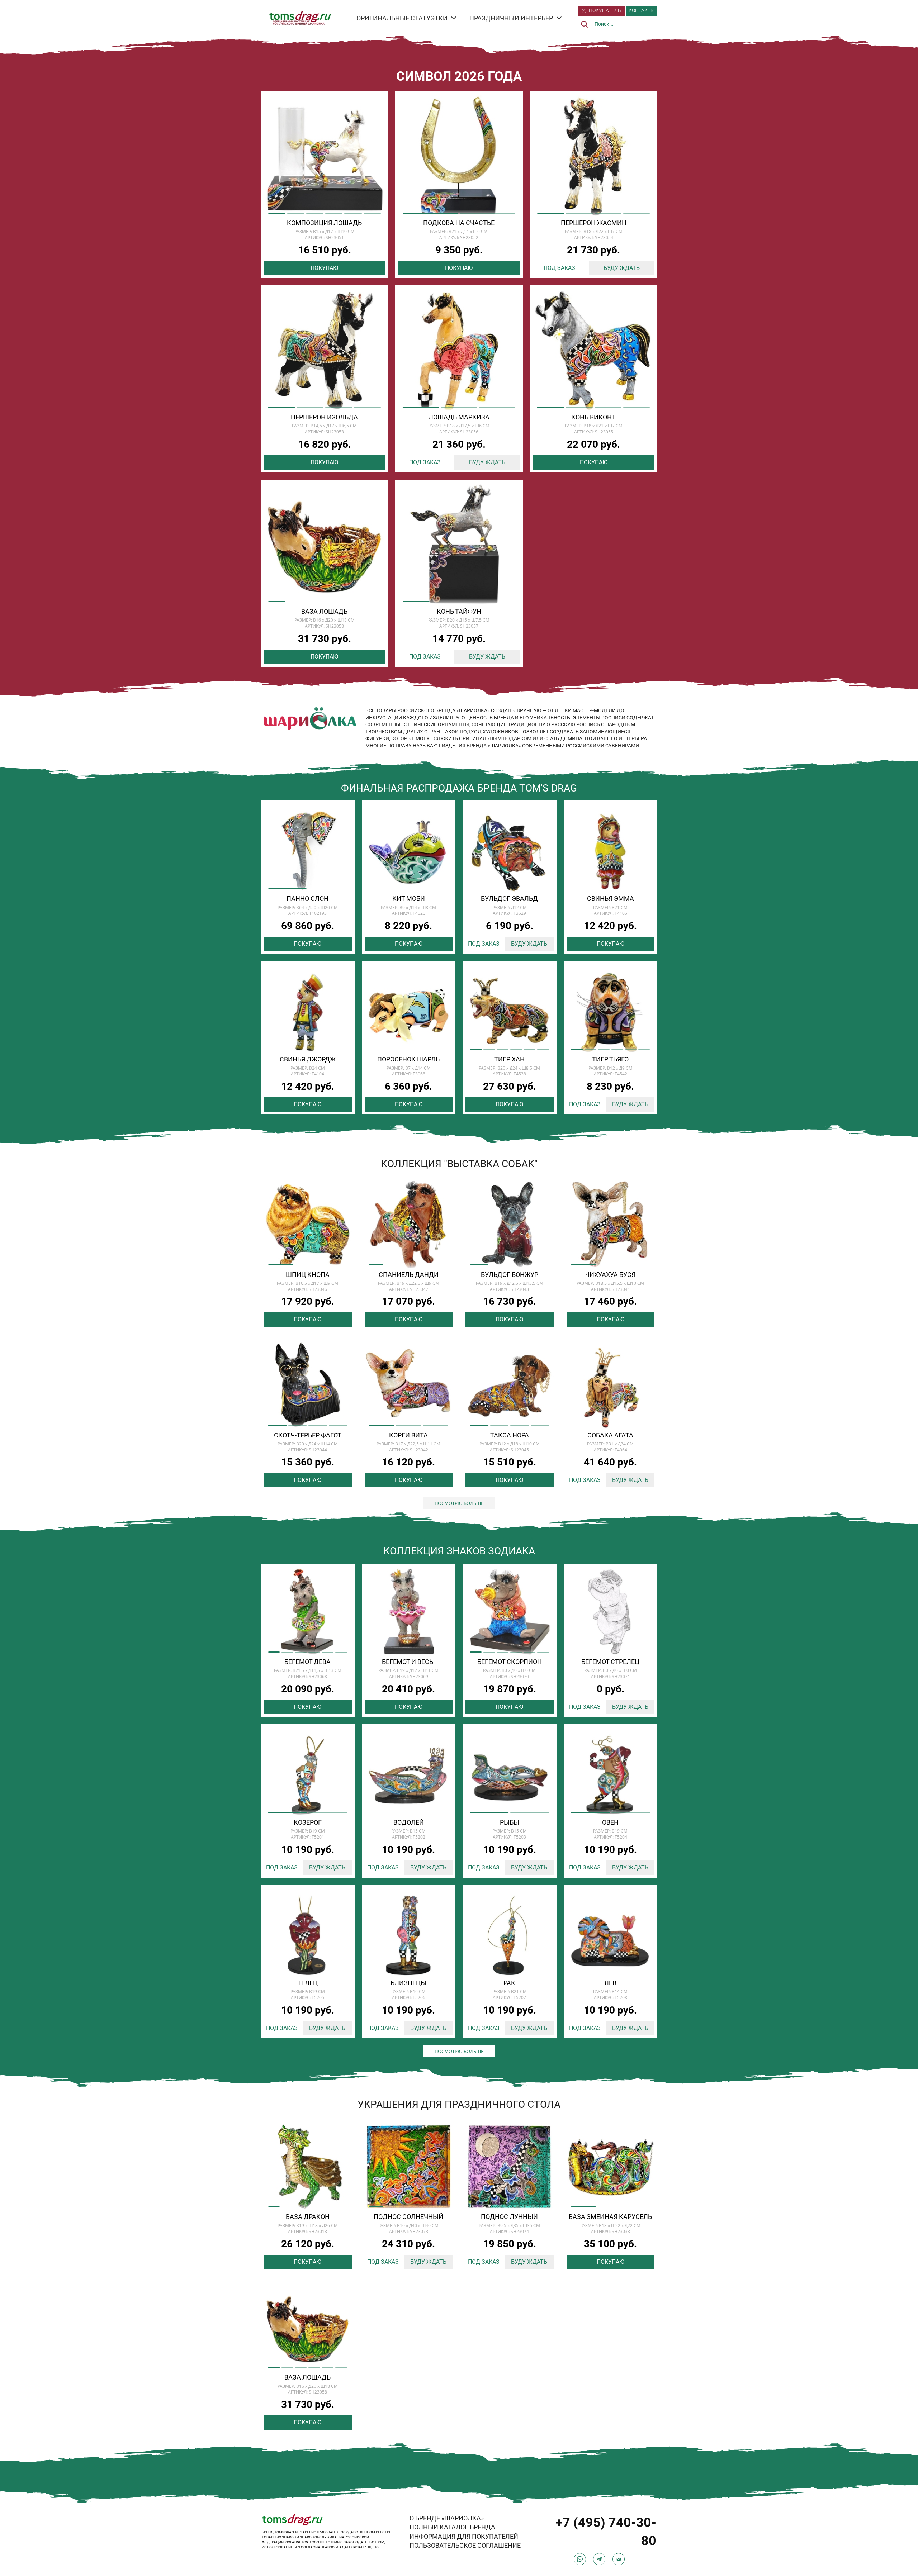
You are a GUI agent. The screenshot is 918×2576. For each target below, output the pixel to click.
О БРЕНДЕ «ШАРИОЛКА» (447, 2518)
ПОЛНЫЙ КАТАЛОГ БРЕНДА (452, 2527)
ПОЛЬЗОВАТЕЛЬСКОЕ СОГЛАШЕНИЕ (465, 2545)
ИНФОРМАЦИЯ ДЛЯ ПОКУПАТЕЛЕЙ (464, 2536)
